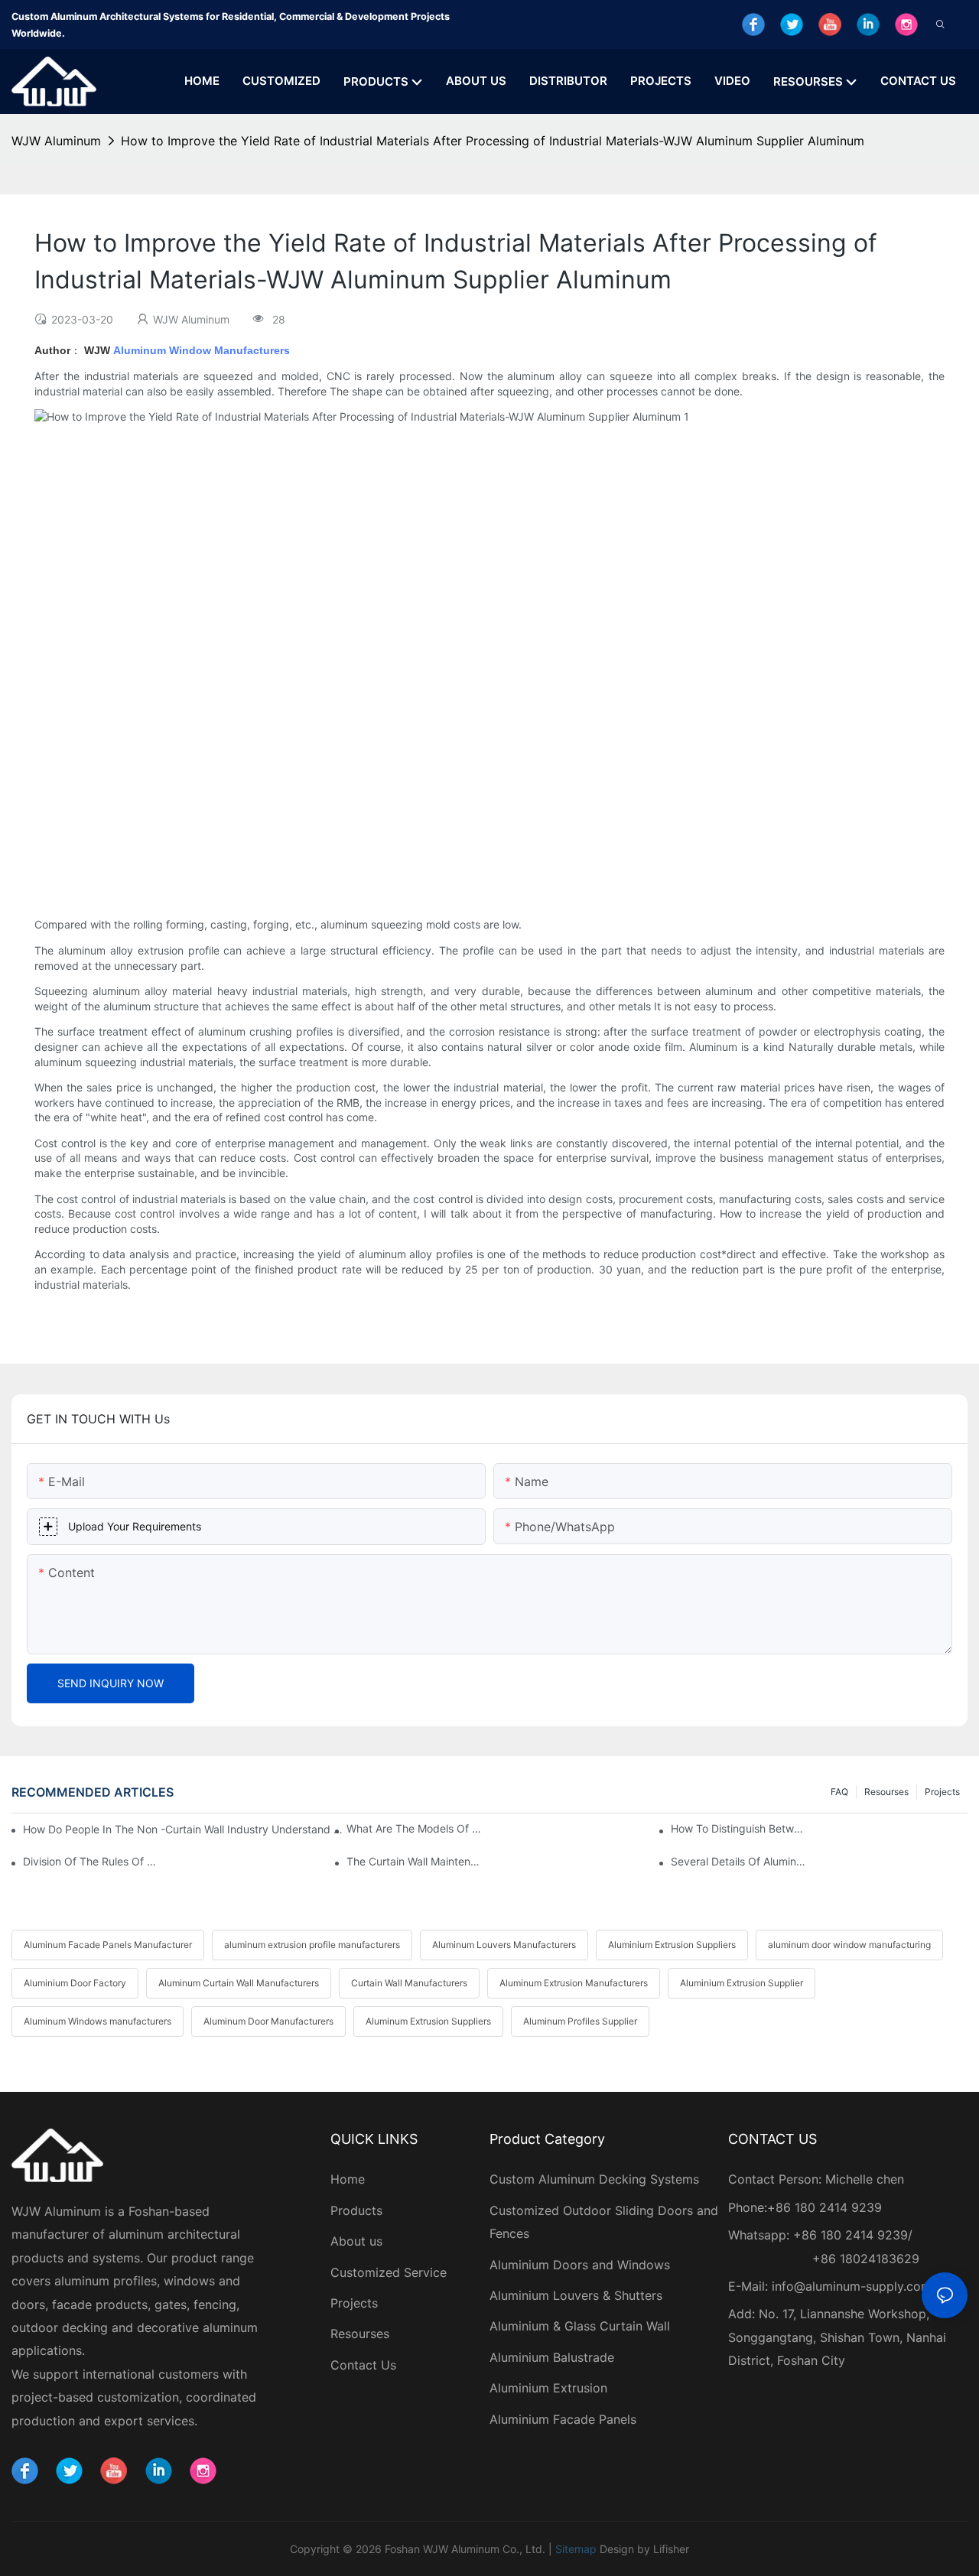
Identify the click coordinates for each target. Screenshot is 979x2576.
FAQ (839, 1792)
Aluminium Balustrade (552, 2357)
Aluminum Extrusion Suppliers (428, 2021)
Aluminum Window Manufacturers (202, 350)
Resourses (886, 1792)
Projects (942, 1792)
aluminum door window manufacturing (849, 1945)
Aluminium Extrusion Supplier (742, 1983)
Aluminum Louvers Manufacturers (504, 1945)
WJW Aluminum (56, 141)
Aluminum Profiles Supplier (580, 2021)
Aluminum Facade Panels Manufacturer (108, 1945)
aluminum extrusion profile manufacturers (312, 1945)
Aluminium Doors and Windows (580, 2265)
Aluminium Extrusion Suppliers (672, 1945)
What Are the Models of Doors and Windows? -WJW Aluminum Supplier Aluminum (414, 1828)
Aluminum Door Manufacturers (268, 2021)
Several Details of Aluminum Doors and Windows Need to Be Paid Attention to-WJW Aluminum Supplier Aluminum (738, 1861)
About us (356, 2241)
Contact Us (363, 2365)
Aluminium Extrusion (548, 2388)
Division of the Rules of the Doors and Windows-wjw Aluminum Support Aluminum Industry (90, 1861)
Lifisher (671, 2549)
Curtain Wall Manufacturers (409, 1983)
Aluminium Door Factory (75, 1983)
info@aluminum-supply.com (852, 2286)
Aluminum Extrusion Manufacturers (574, 1983)
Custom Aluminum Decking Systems (596, 2179)
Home (348, 2179)
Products (356, 2210)
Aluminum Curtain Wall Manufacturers (239, 1983)
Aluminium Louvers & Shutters (576, 2295)
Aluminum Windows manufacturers (98, 2021)
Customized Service (389, 2272)
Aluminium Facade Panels (563, 2419)
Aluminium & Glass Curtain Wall (580, 2326)
